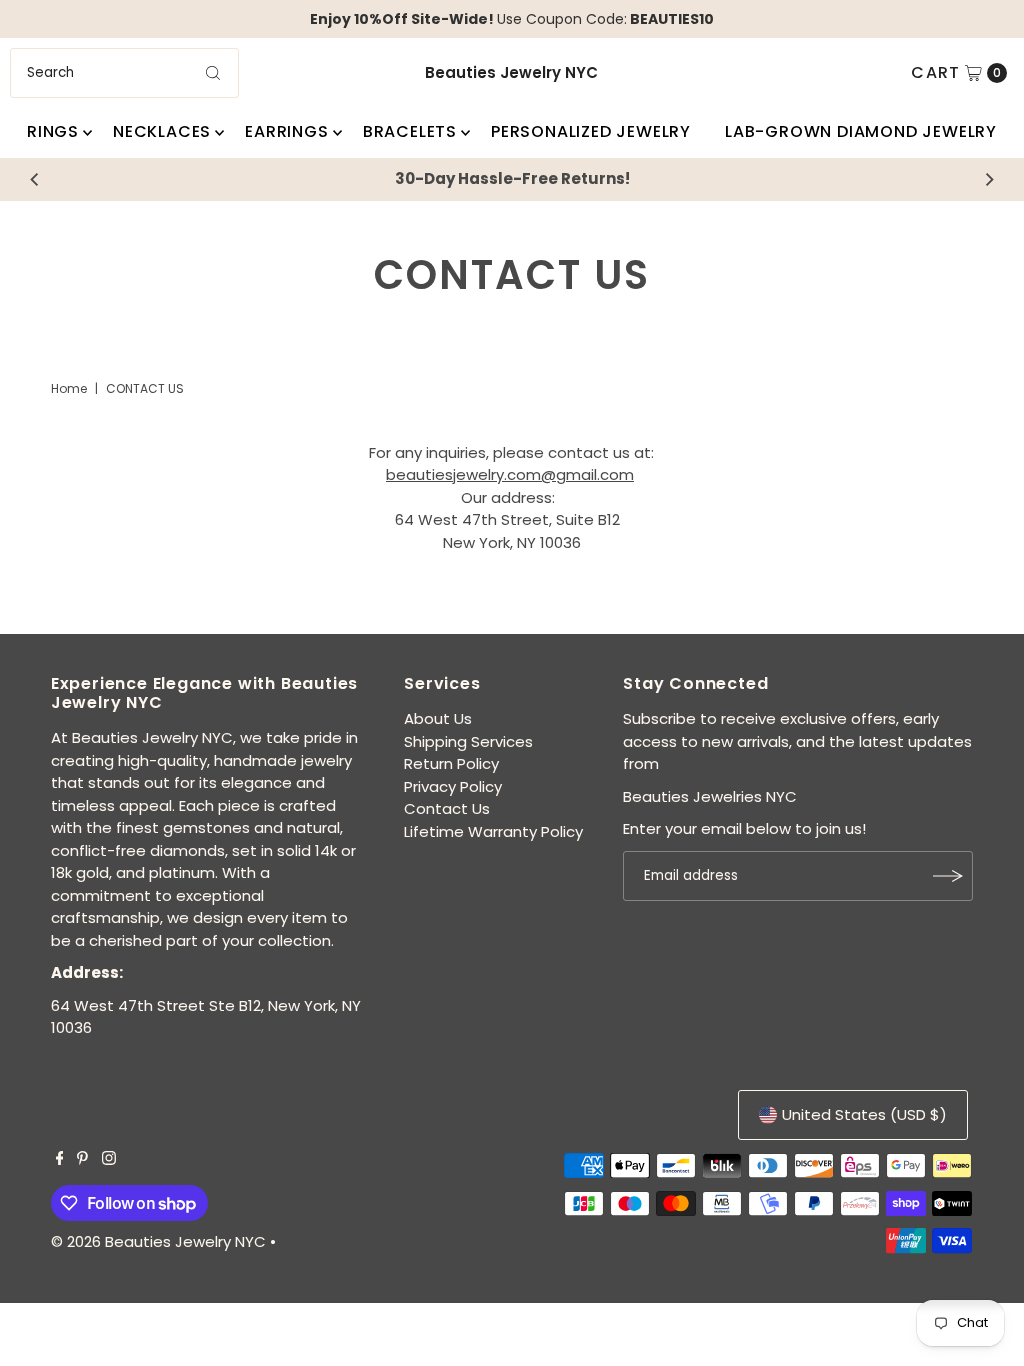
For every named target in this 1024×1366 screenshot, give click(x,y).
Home (69, 388)
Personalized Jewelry (591, 131)
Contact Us (447, 808)
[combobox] (124, 73)
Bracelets (410, 131)
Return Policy (451, 763)
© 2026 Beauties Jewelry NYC (158, 1241)
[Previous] (35, 179)
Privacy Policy (453, 786)
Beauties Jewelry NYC (511, 72)
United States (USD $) (864, 1114)
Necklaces (162, 131)
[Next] (989, 179)
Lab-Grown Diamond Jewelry (861, 131)
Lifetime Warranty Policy (493, 831)
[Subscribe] (948, 876)
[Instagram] (109, 1160)
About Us (438, 718)
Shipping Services (468, 741)
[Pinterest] (82, 1160)
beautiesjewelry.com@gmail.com (510, 474)
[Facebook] (60, 1160)
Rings (53, 131)
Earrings (286, 131)
